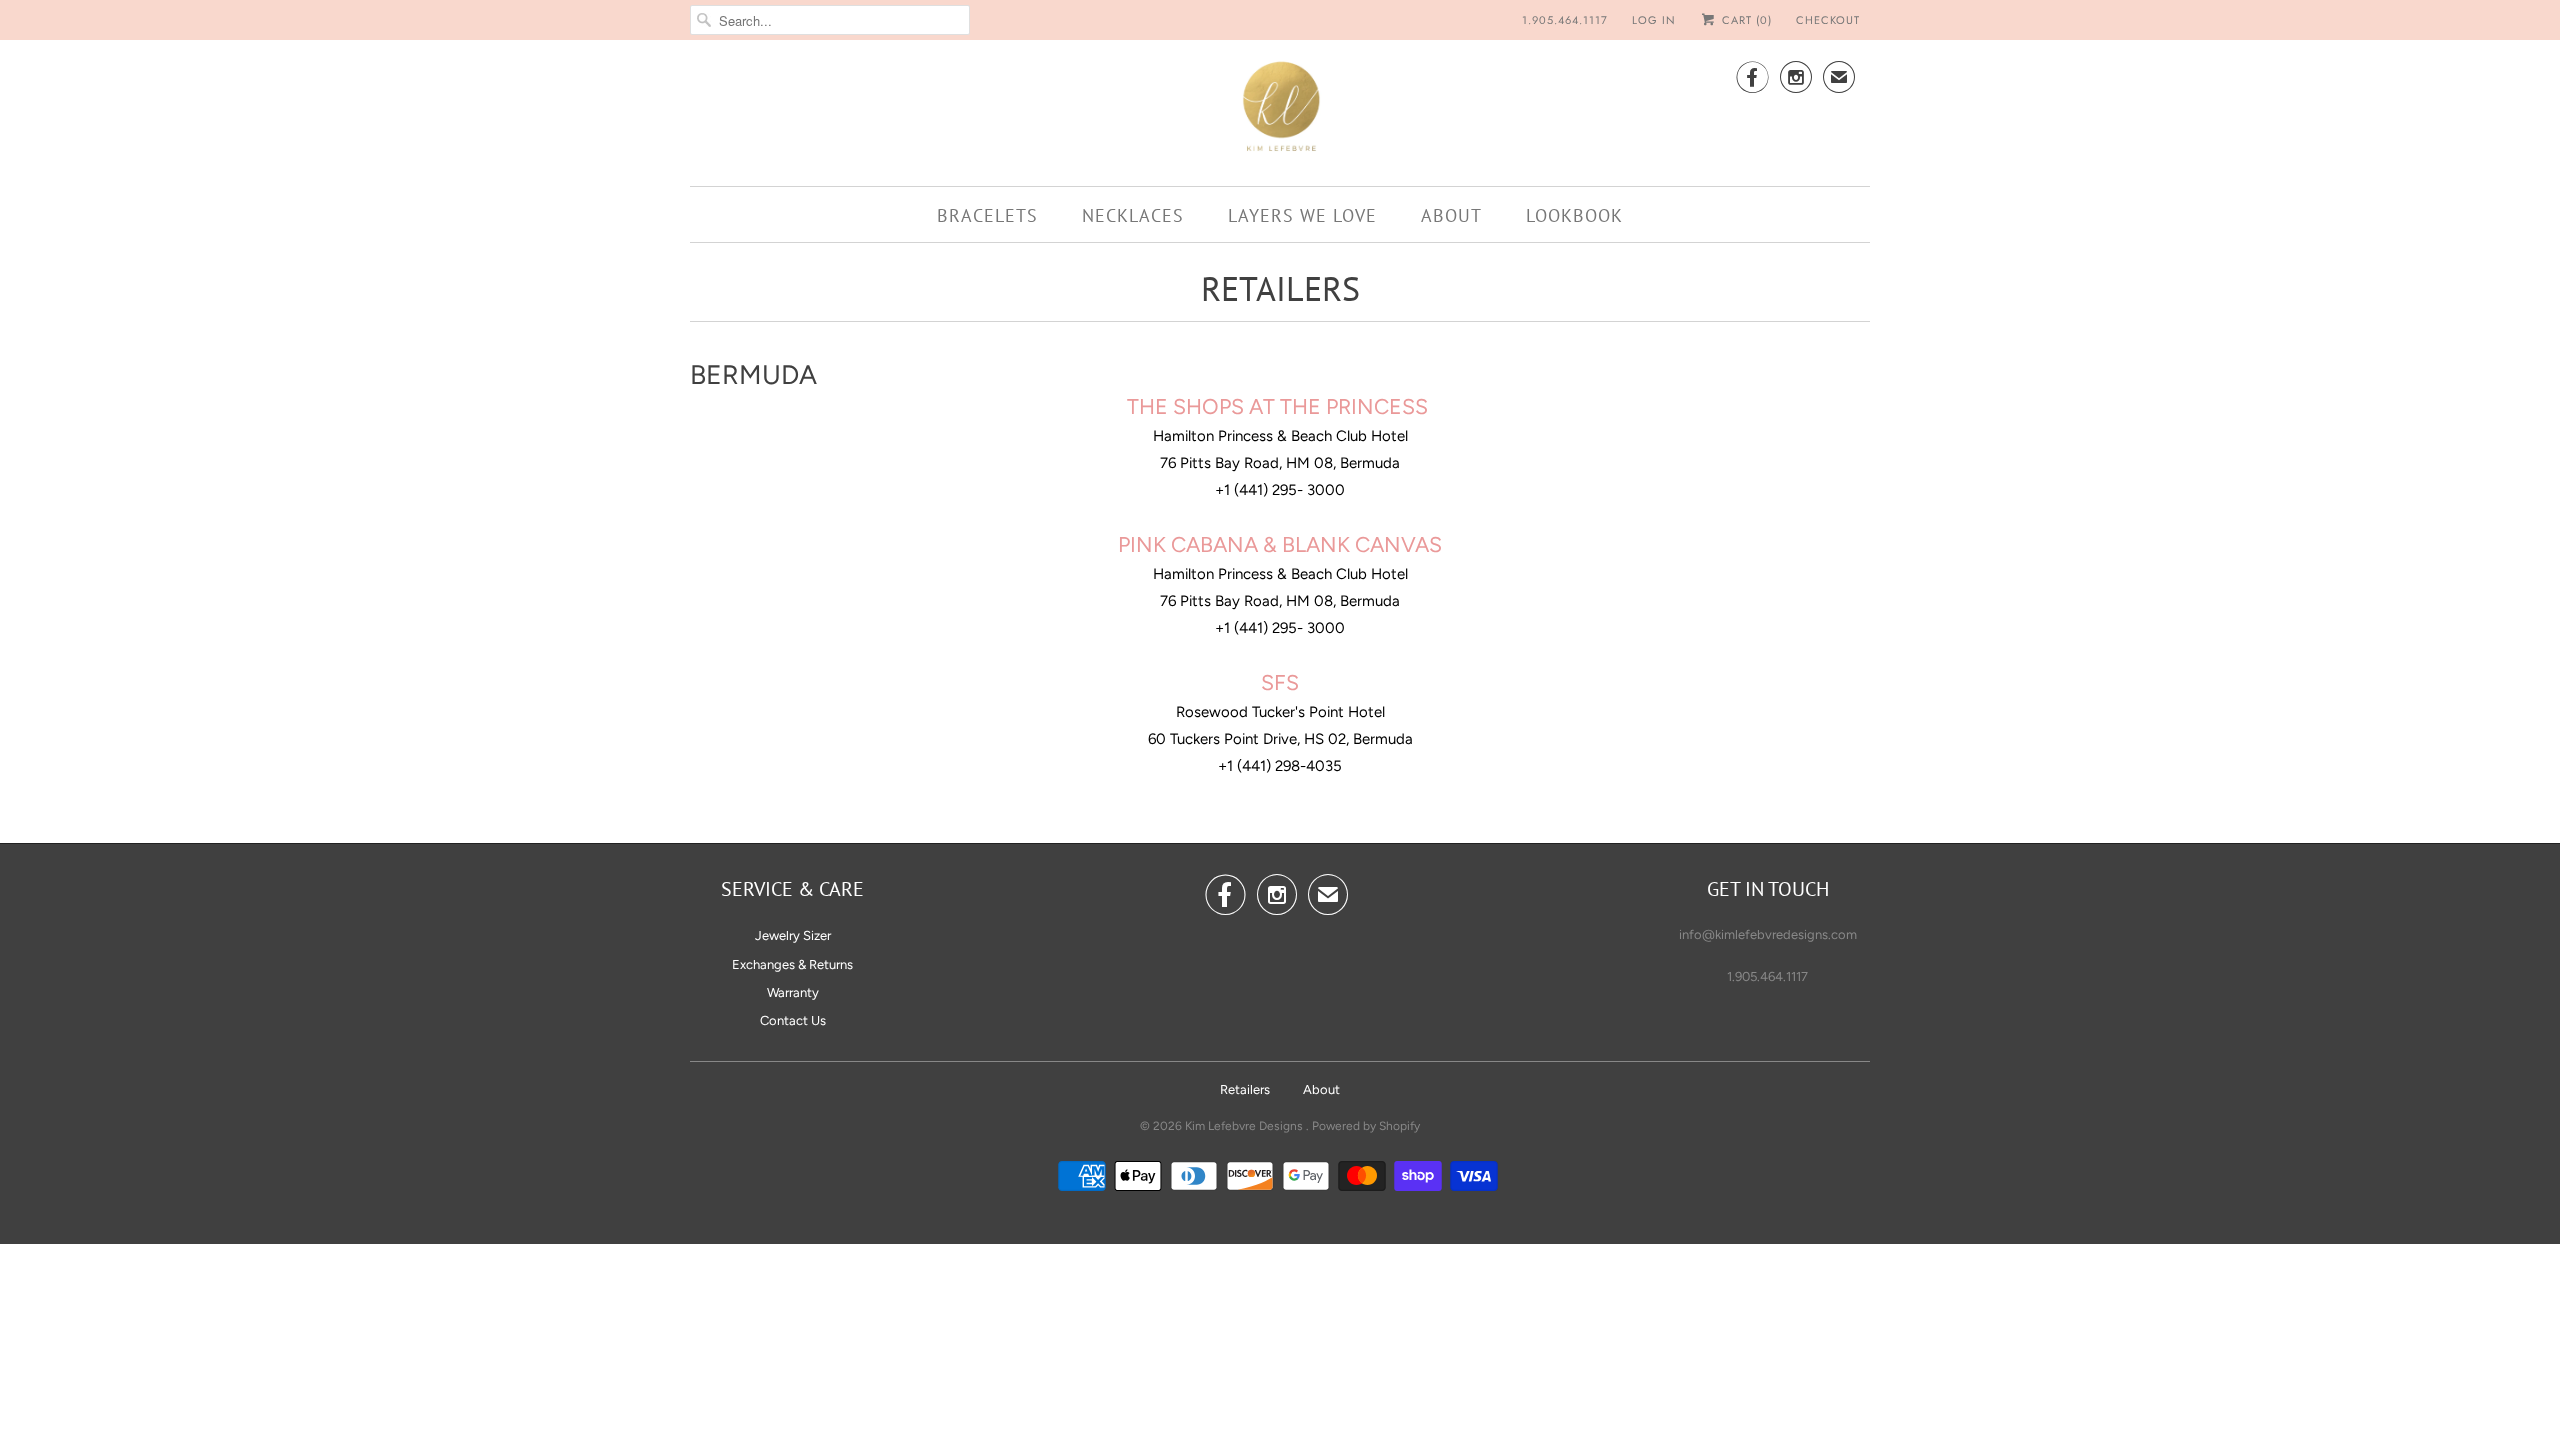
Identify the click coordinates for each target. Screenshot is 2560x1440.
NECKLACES (1133, 215)
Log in (1654, 20)
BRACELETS (987, 215)
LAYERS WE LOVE (1302, 215)
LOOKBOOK (1574, 215)
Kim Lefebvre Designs (1245, 1126)
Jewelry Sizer (793, 935)
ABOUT (1451, 215)
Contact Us (793, 1020)
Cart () (1745, 20)
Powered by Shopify (1366, 1126)
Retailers (1245, 1089)
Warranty (793, 992)
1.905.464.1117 (1565, 20)
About (1321, 1089)
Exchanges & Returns (792, 964)
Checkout (1828, 20)
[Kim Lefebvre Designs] (1280, 110)
